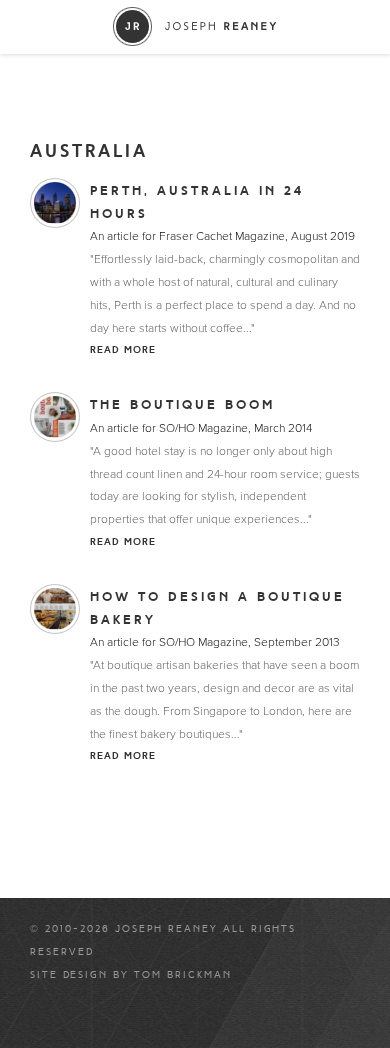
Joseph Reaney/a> (195, 26)
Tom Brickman (183, 975)
